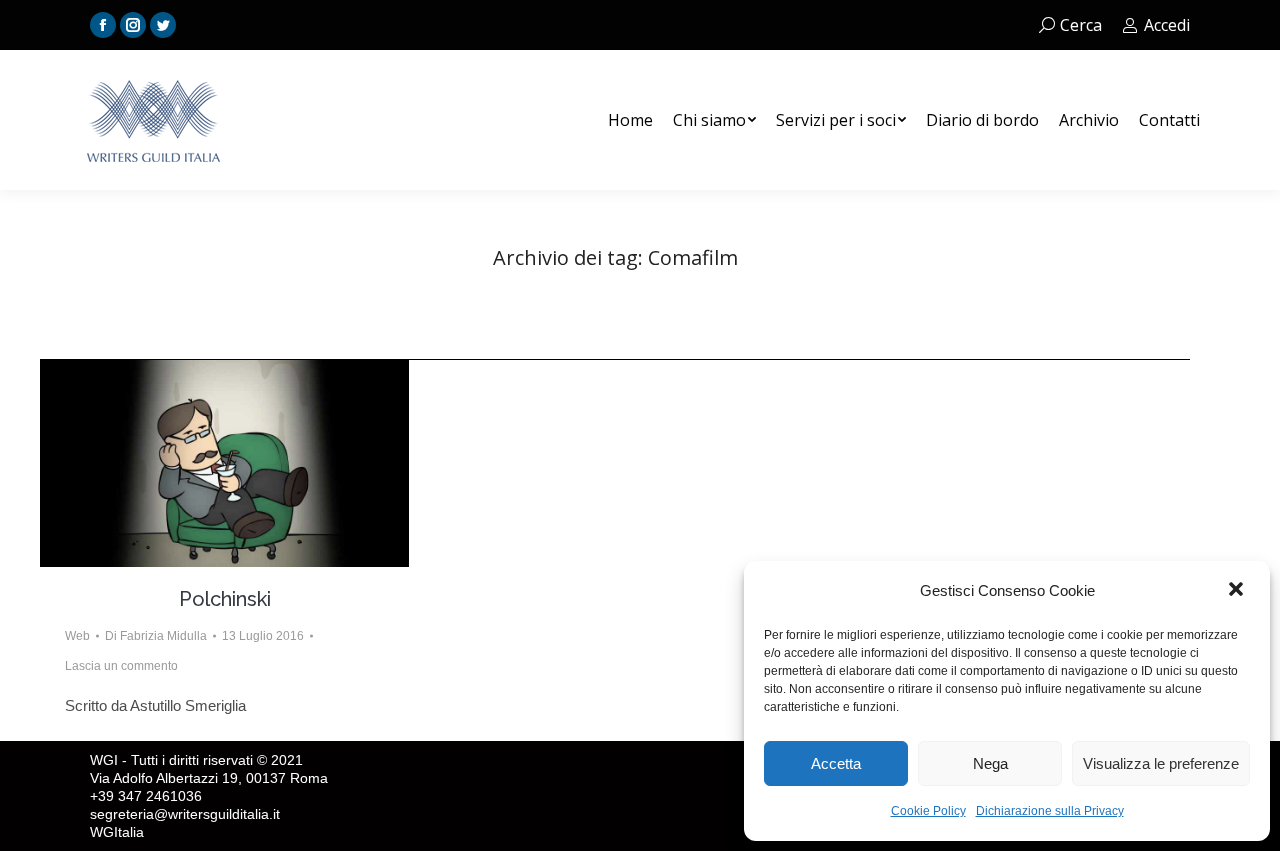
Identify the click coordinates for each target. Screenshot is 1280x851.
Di (156, 636)
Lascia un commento (121, 666)
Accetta (836, 763)
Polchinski (225, 599)
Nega (990, 763)
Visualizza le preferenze (1161, 763)
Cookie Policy (928, 811)
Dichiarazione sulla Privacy (1050, 811)
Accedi (1167, 25)
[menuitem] (630, 120)
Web (77, 636)
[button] (1238, 591)
